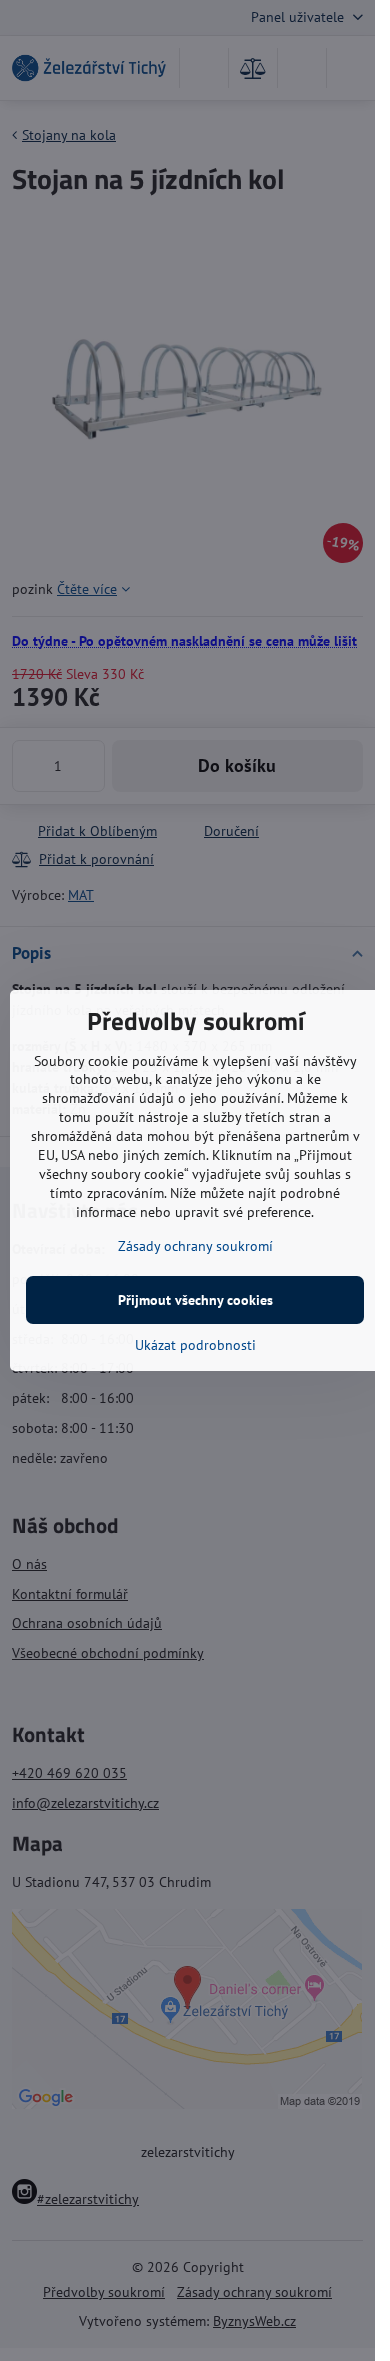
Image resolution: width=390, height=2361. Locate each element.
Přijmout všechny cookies (195, 1300)
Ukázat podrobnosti (195, 1345)
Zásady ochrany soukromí (195, 1246)
